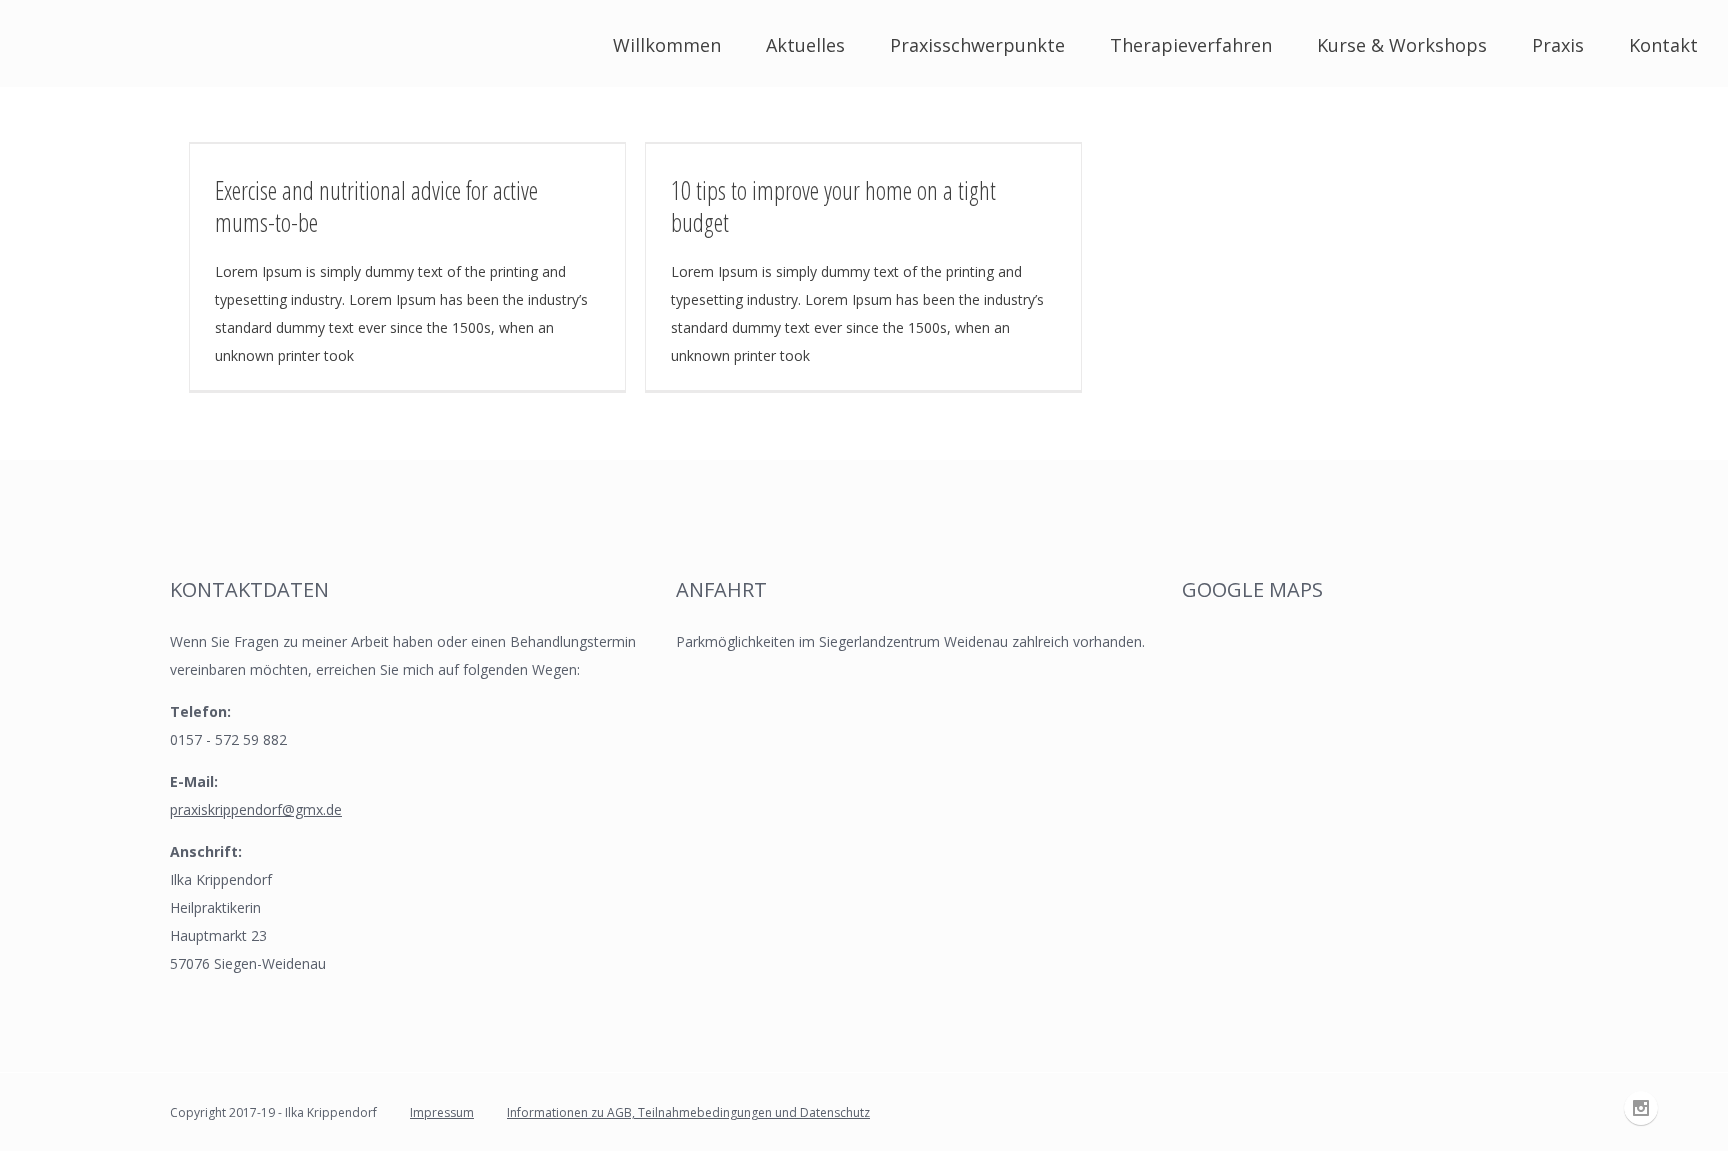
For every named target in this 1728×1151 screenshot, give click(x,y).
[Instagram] (1641, 1108)
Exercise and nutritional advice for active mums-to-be (376, 206)
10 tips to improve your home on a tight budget (833, 206)
